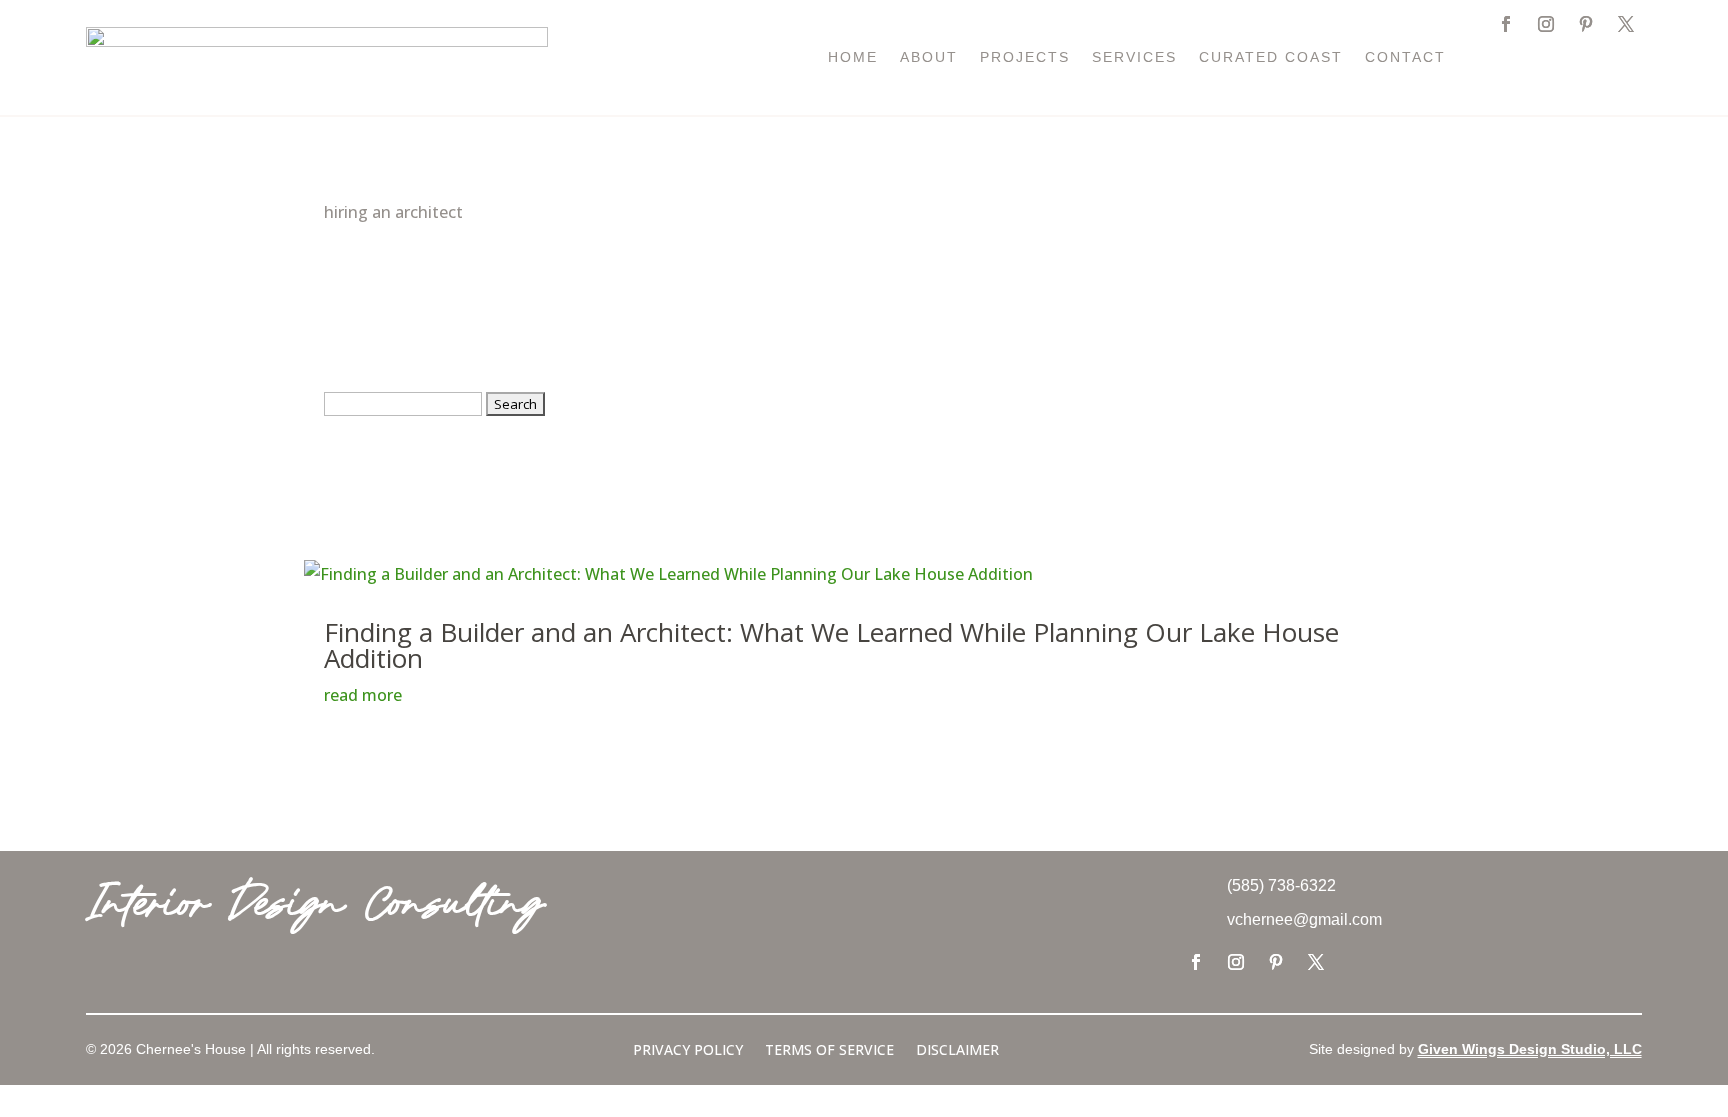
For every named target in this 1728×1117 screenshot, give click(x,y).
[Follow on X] (1626, 24)
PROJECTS (1025, 57)
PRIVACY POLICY (688, 1051)
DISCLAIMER (957, 1051)
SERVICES (1134, 57)
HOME (853, 57)
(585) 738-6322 (1281, 885)
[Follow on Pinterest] (1586, 24)
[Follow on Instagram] (1546, 24)
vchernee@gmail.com (1304, 919)
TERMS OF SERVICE (829, 1051)
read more (363, 695)
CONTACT (1405, 57)
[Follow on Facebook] (1506, 24)
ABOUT (929, 57)
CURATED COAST (1271, 57)
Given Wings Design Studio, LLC (1530, 1049)
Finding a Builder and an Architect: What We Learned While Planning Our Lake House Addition (831, 645)
